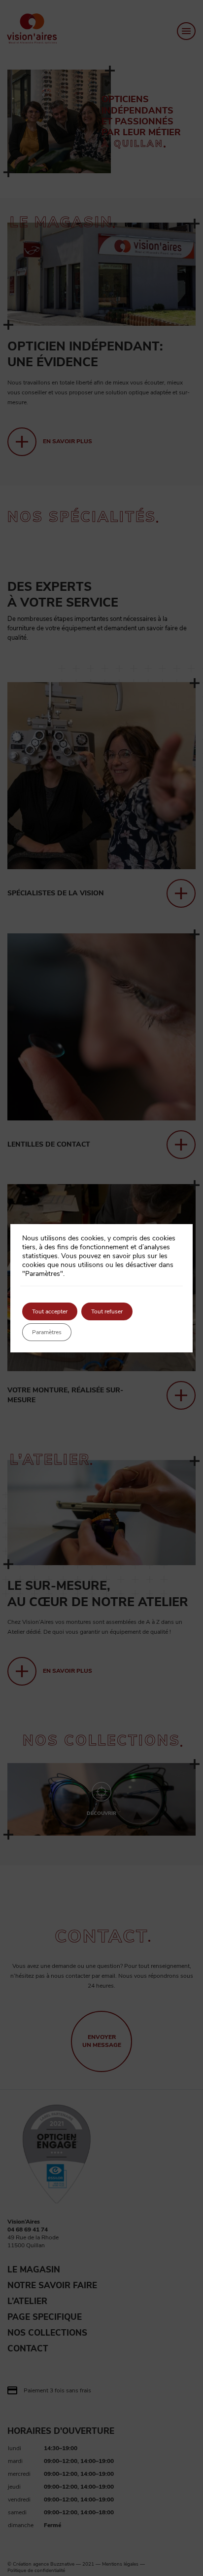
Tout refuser (107, 1311)
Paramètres (47, 1332)
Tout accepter (50, 1311)
